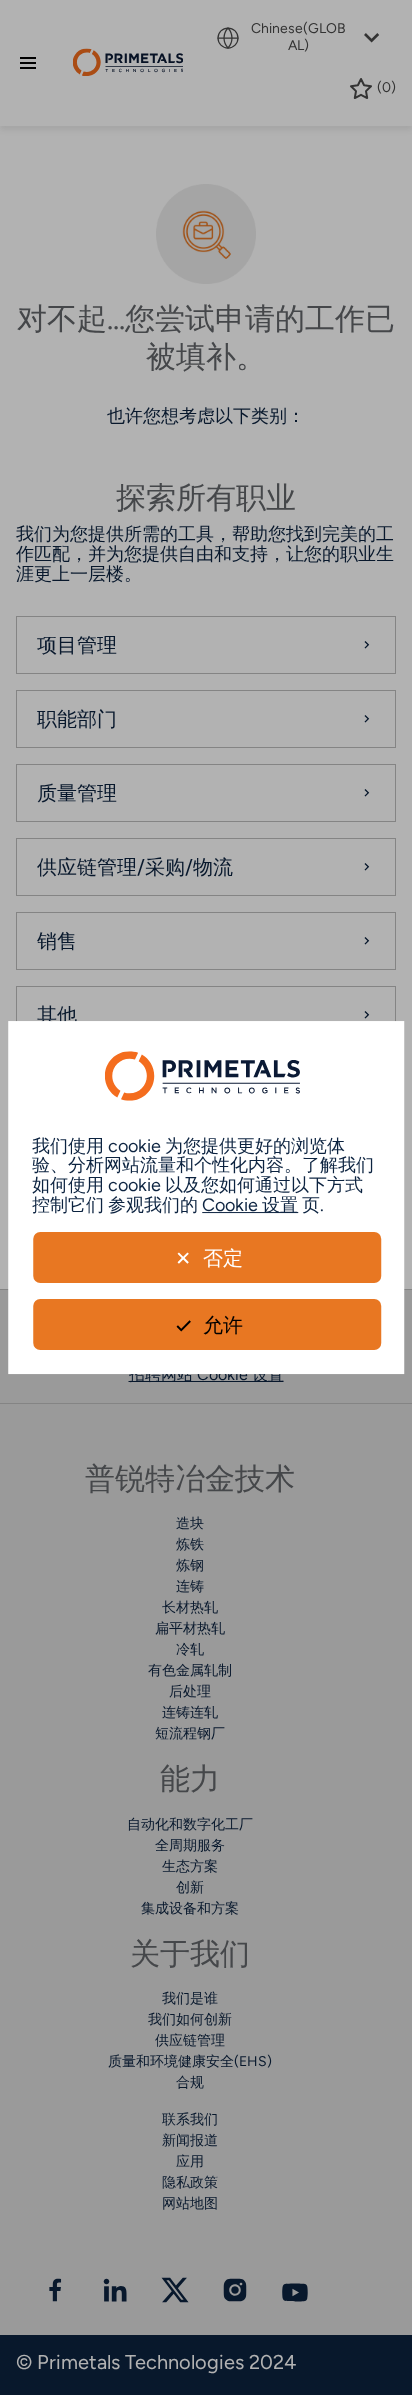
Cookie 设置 (250, 1205)
